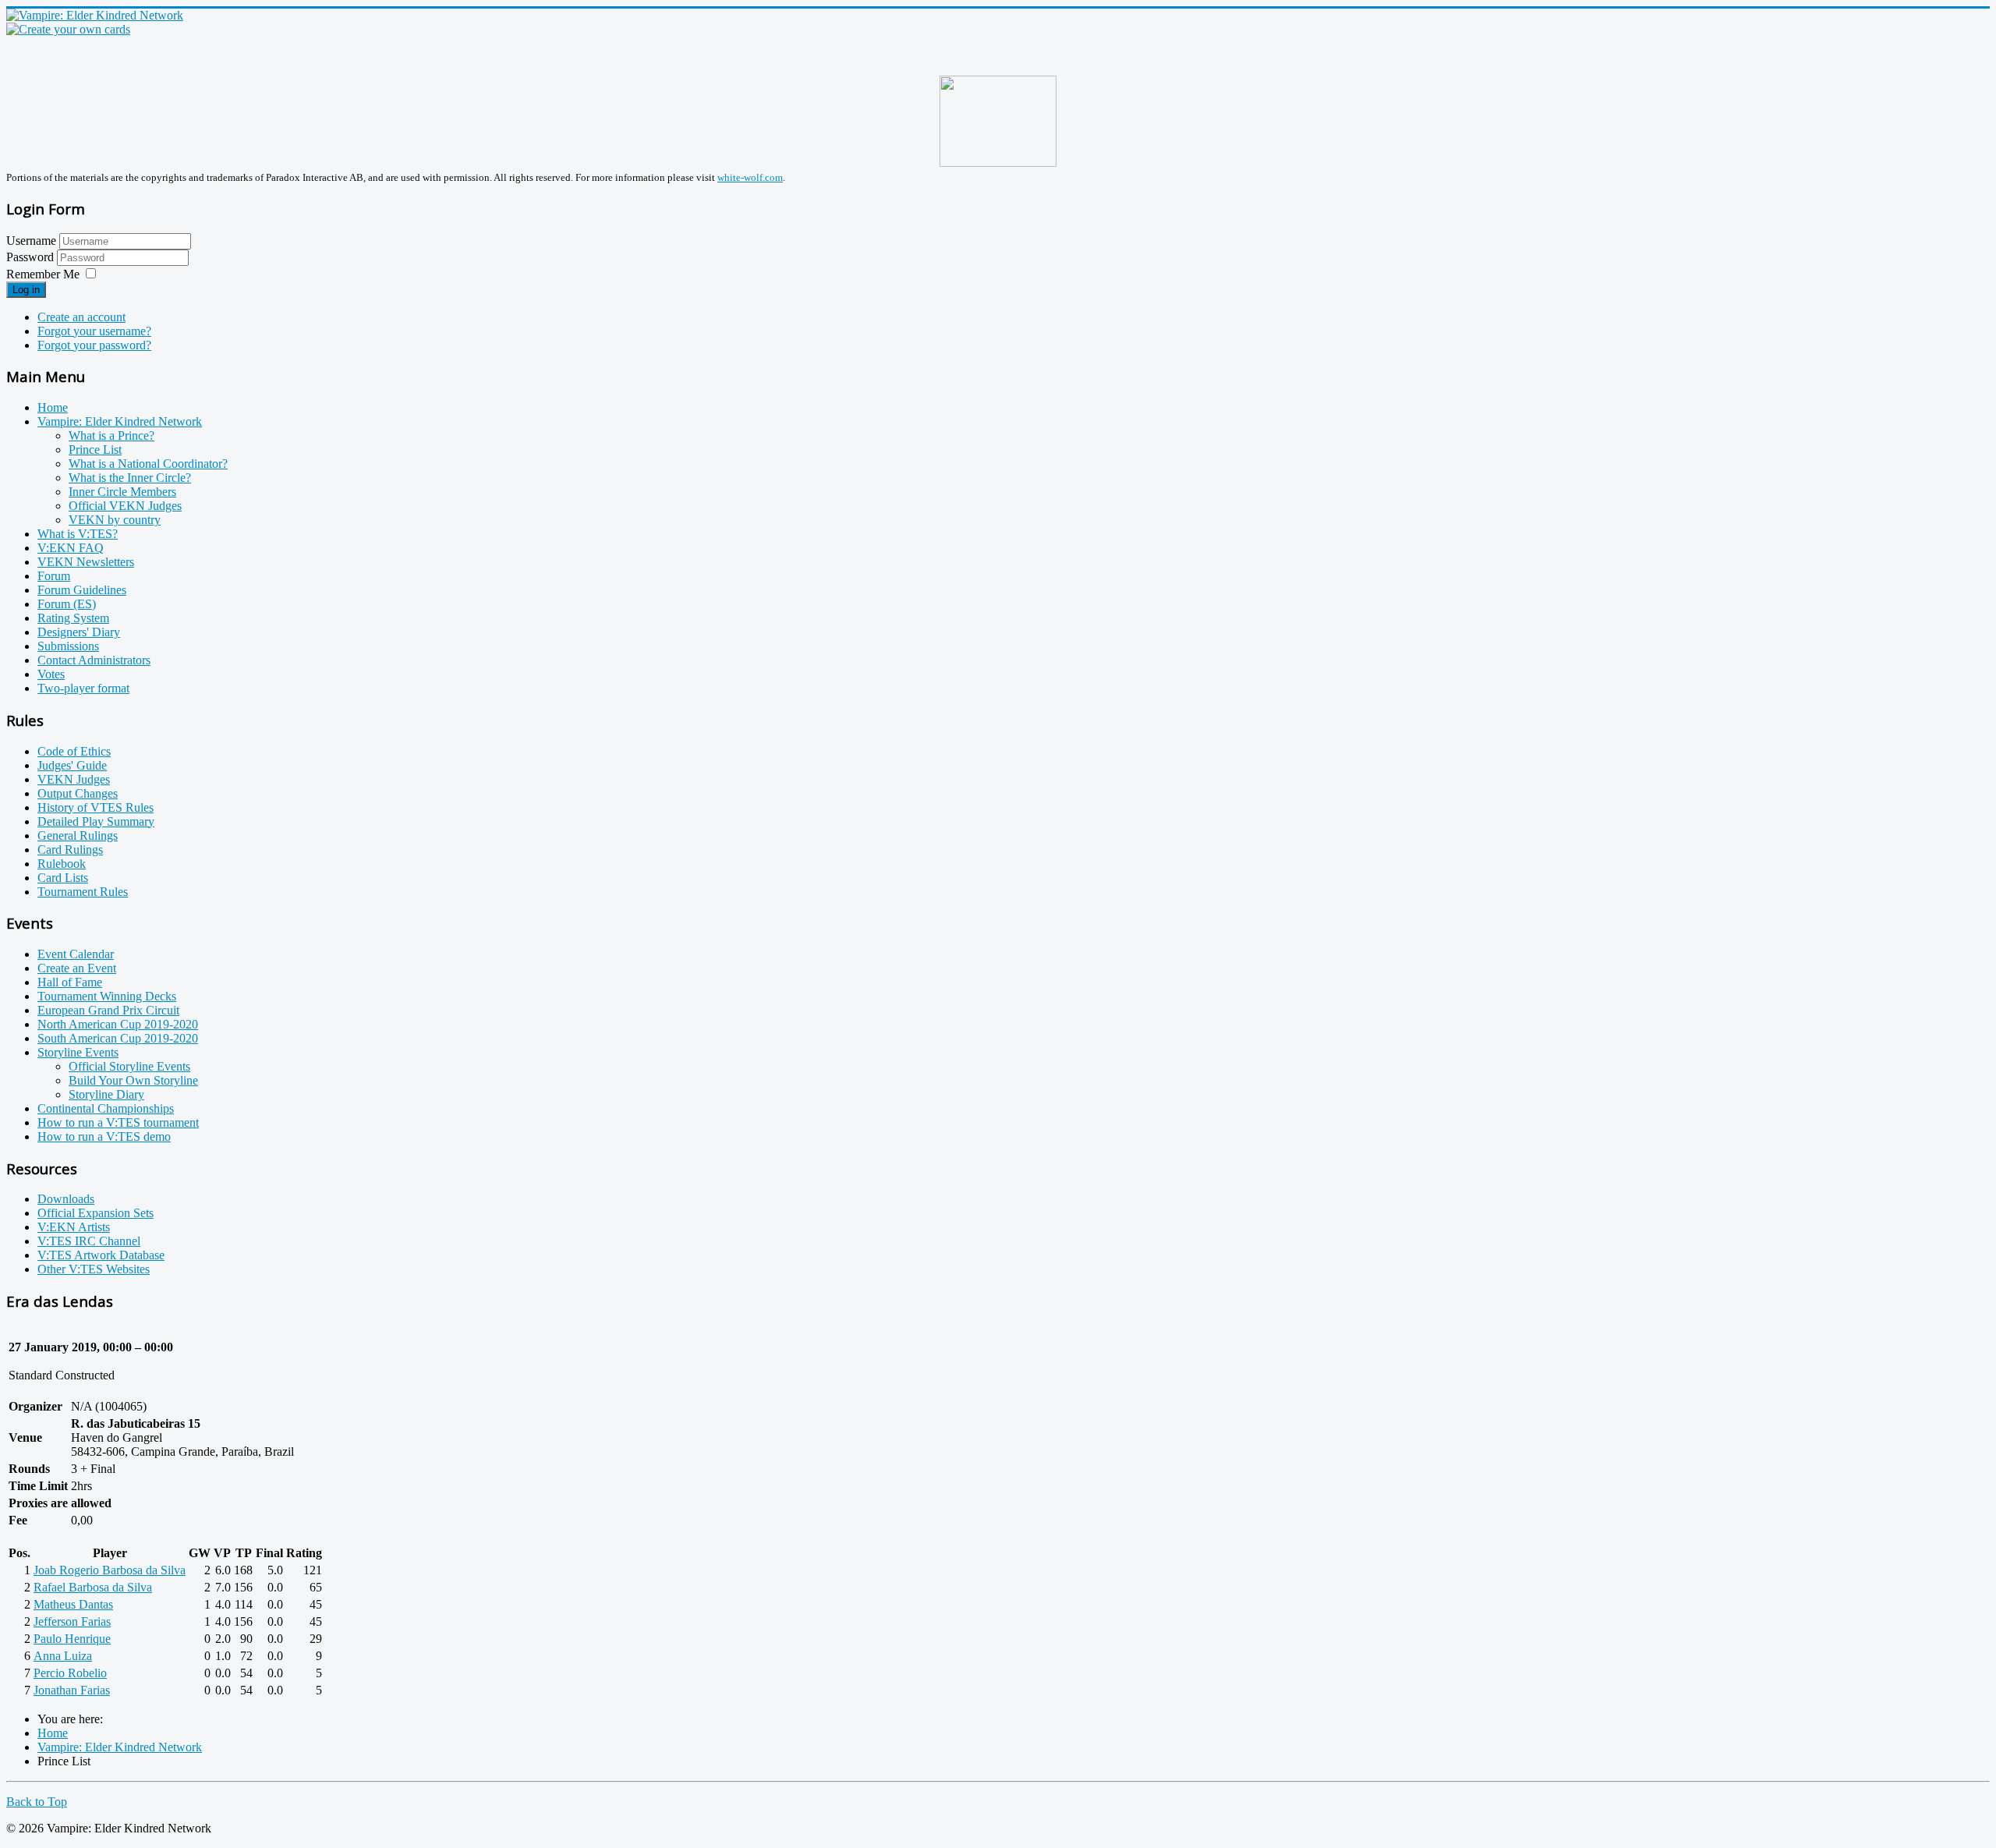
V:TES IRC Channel (89, 1241)
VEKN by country (115, 520)
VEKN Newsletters (86, 562)
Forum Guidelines (82, 590)
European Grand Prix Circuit (108, 1010)
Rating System (73, 618)
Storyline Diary (106, 1094)
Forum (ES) (67, 604)
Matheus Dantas (73, 1604)
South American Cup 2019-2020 (118, 1038)
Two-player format (83, 688)
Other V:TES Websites (94, 1269)
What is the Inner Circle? (130, 478)
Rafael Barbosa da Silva (93, 1587)
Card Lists (63, 878)
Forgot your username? (94, 331)
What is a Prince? (111, 435)
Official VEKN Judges (125, 506)
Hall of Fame (70, 982)
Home (53, 407)
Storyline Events (78, 1052)
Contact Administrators (94, 660)
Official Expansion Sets (96, 1213)
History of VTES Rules (96, 807)
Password (32, 257)
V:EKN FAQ (71, 548)
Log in (26, 290)
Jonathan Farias (72, 1690)
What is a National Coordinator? (148, 464)
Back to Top (37, 1802)
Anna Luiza (63, 1656)
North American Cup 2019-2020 (118, 1024)
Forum (54, 576)
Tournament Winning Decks (107, 996)
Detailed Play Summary (96, 821)
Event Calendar (76, 954)
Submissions (68, 646)
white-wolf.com (750, 177)
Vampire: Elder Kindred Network (120, 421)
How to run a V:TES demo (104, 1136)
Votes (51, 674)
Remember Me (43, 274)
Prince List (95, 450)
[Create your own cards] (68, 29)
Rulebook (62, 864)
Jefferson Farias (72, 1621)
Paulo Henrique (72, 1639)
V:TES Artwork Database (101, 1255)
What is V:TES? (78, 534)
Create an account (81, 317)
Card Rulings (70, 850)
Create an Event (77, 968)
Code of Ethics (74, 751)
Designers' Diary (79, 632)
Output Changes (78, 793)
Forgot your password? (94, 345)
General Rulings (78, 835)
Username (31, 241)
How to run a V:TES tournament (118, 1122)
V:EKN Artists (74, 1227)
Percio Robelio (70, 1673)
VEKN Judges (74, 779)
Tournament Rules (83, 892)
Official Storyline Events (129, 1066)
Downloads (66, 1199)
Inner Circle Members (122, 492)
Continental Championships (106, 1108)
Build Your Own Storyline (133, 1080)
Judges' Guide (72, 765)
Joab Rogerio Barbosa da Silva (110, 1570)
